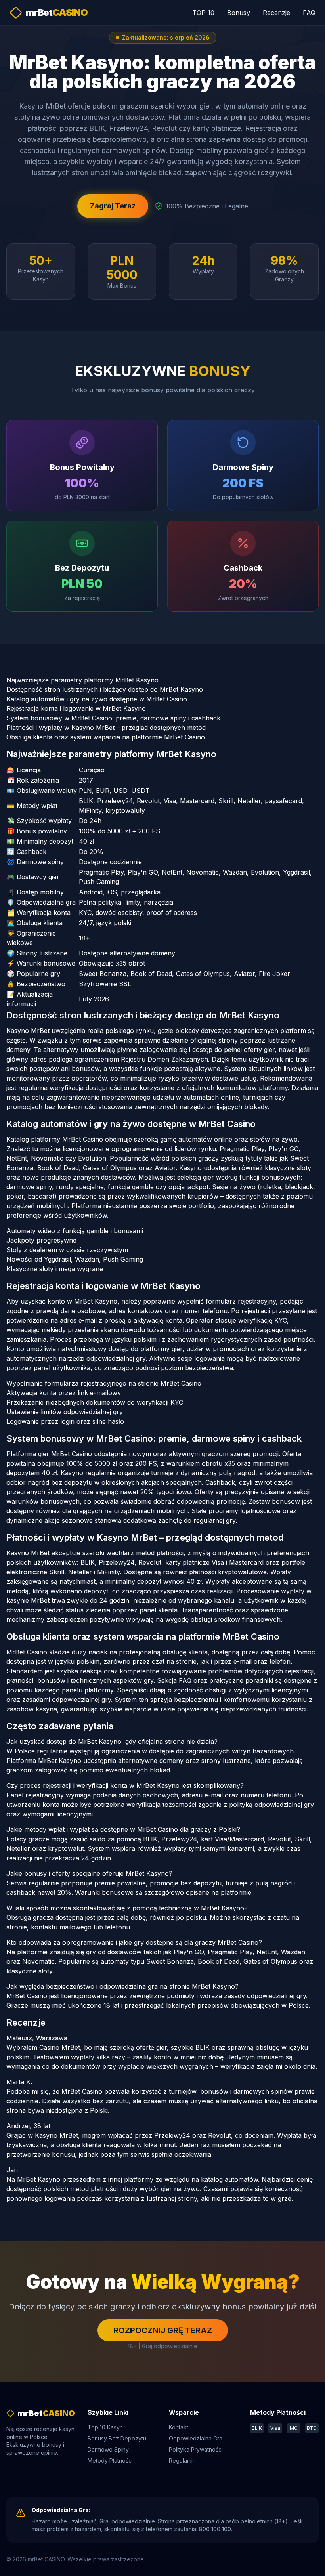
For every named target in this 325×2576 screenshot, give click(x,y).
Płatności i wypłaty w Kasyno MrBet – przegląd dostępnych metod (106, 728)
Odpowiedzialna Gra (196, 2438)
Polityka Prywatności (196, 2449)
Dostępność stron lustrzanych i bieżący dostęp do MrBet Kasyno (105, 689)
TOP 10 (203, 13)
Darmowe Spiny (108, 2449)
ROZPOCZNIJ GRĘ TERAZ (163, 2330)
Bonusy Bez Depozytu (117, 2438)
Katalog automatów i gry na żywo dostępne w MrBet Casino (97, 699)
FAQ (309, 13)
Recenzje (276, 13)
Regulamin (182, 2460)
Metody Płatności (110, 2460)
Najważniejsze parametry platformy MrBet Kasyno (82, 680)
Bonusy (239, 13)
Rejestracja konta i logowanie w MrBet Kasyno (76, 708)
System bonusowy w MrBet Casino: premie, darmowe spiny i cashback (113, 718)
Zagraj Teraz (113, 206)
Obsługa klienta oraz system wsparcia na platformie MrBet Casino (106, 737)
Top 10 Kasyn (105, 2427)
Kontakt (179, 2427)
